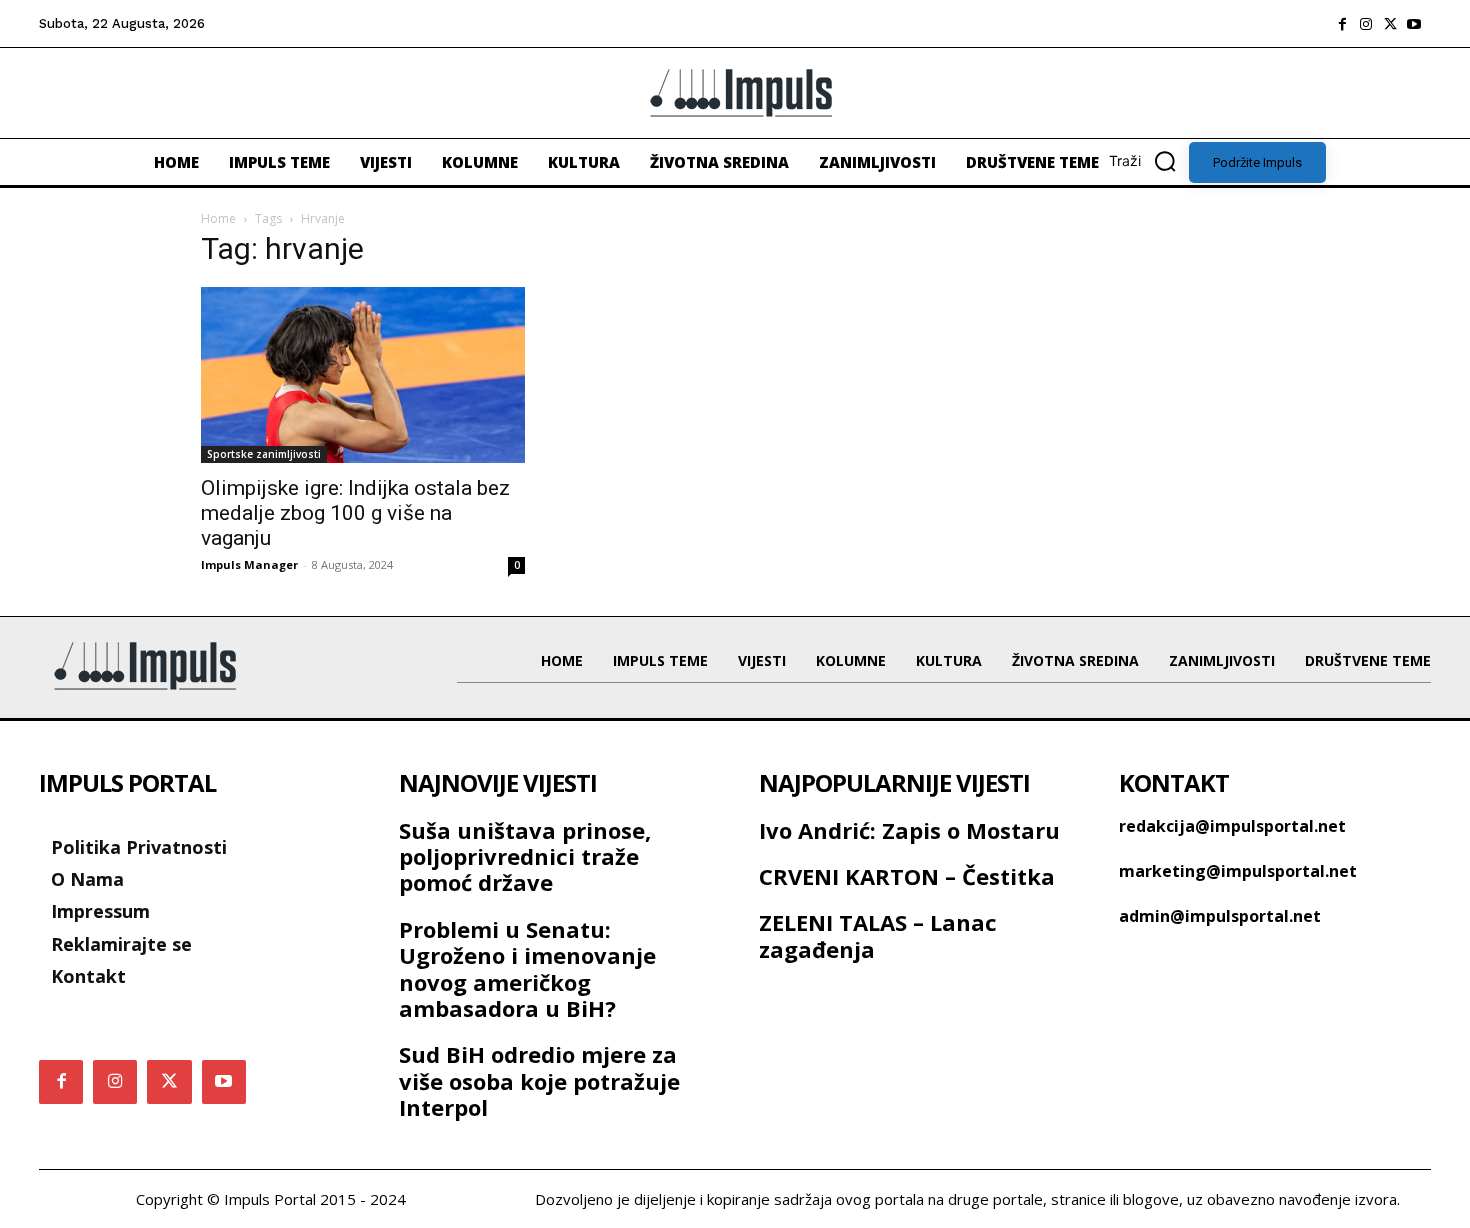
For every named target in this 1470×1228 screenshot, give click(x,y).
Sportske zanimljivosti (264, 454)
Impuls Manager (249, 564)
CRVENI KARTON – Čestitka (907, 876)
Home (218, 218)
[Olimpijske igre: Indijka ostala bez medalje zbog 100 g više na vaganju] (363, 375)
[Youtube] (1414, 24)
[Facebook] (1342, 24)
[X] (1390, 24)
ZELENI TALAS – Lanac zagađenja (878, 935)
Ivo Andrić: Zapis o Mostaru (909, 830)
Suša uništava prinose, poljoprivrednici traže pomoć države (525, 856)
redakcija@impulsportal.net (1232, 826)
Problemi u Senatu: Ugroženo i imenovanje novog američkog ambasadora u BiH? (527, 968)
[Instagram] (1366, 24)
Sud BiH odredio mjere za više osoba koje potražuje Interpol (539, 1080)
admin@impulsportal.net (1220, 916)
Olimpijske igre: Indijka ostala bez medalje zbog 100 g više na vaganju (355, 513)
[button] (1149, 161)
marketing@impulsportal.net (1238, 871)
